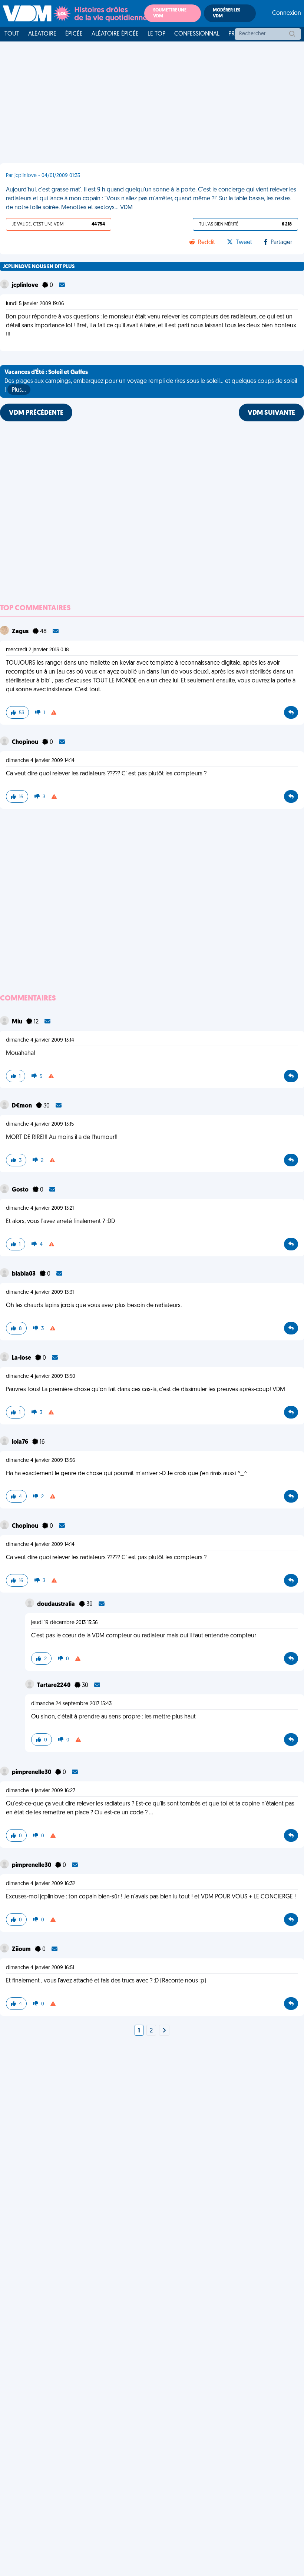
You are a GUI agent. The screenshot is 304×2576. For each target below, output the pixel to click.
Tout (12, 34)
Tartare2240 (54, 1685)
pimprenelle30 (32, 1773)
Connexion (287, 13)
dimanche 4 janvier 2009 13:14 (40, 1040)
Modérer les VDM (227, 13)
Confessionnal (197, 34)
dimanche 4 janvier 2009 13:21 (40, 1208)
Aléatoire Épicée (115, 34)
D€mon (22, 1106)
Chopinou (26, 742)
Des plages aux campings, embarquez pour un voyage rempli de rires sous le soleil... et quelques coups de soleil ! (151, 381)
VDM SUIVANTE (271, 413)
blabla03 (24, 1274)
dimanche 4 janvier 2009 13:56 (41, 1461)
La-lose (22, 1358)
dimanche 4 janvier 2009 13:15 (40, 1124)
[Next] (164, 2031)
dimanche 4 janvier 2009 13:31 (40, 1292)
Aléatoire (42, 34)
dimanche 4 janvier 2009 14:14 (40, 761)
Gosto (21, 1190)
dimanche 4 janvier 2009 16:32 (41, 1884)
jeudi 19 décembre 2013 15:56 (65, 1623)
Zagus (21, 632)
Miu (18, 1022)
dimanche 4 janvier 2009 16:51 (40, 1968)
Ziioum (22, 1949)
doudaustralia (57, 1604)
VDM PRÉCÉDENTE (36, 413)
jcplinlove (26, 285)
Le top (156, 34)
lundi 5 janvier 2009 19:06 (35, 304)
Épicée (74, 34)
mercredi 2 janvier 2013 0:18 (37, 650)
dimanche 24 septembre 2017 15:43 (71, 1704)
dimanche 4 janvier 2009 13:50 (41, 1376)
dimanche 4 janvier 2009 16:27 (41, 1791)
